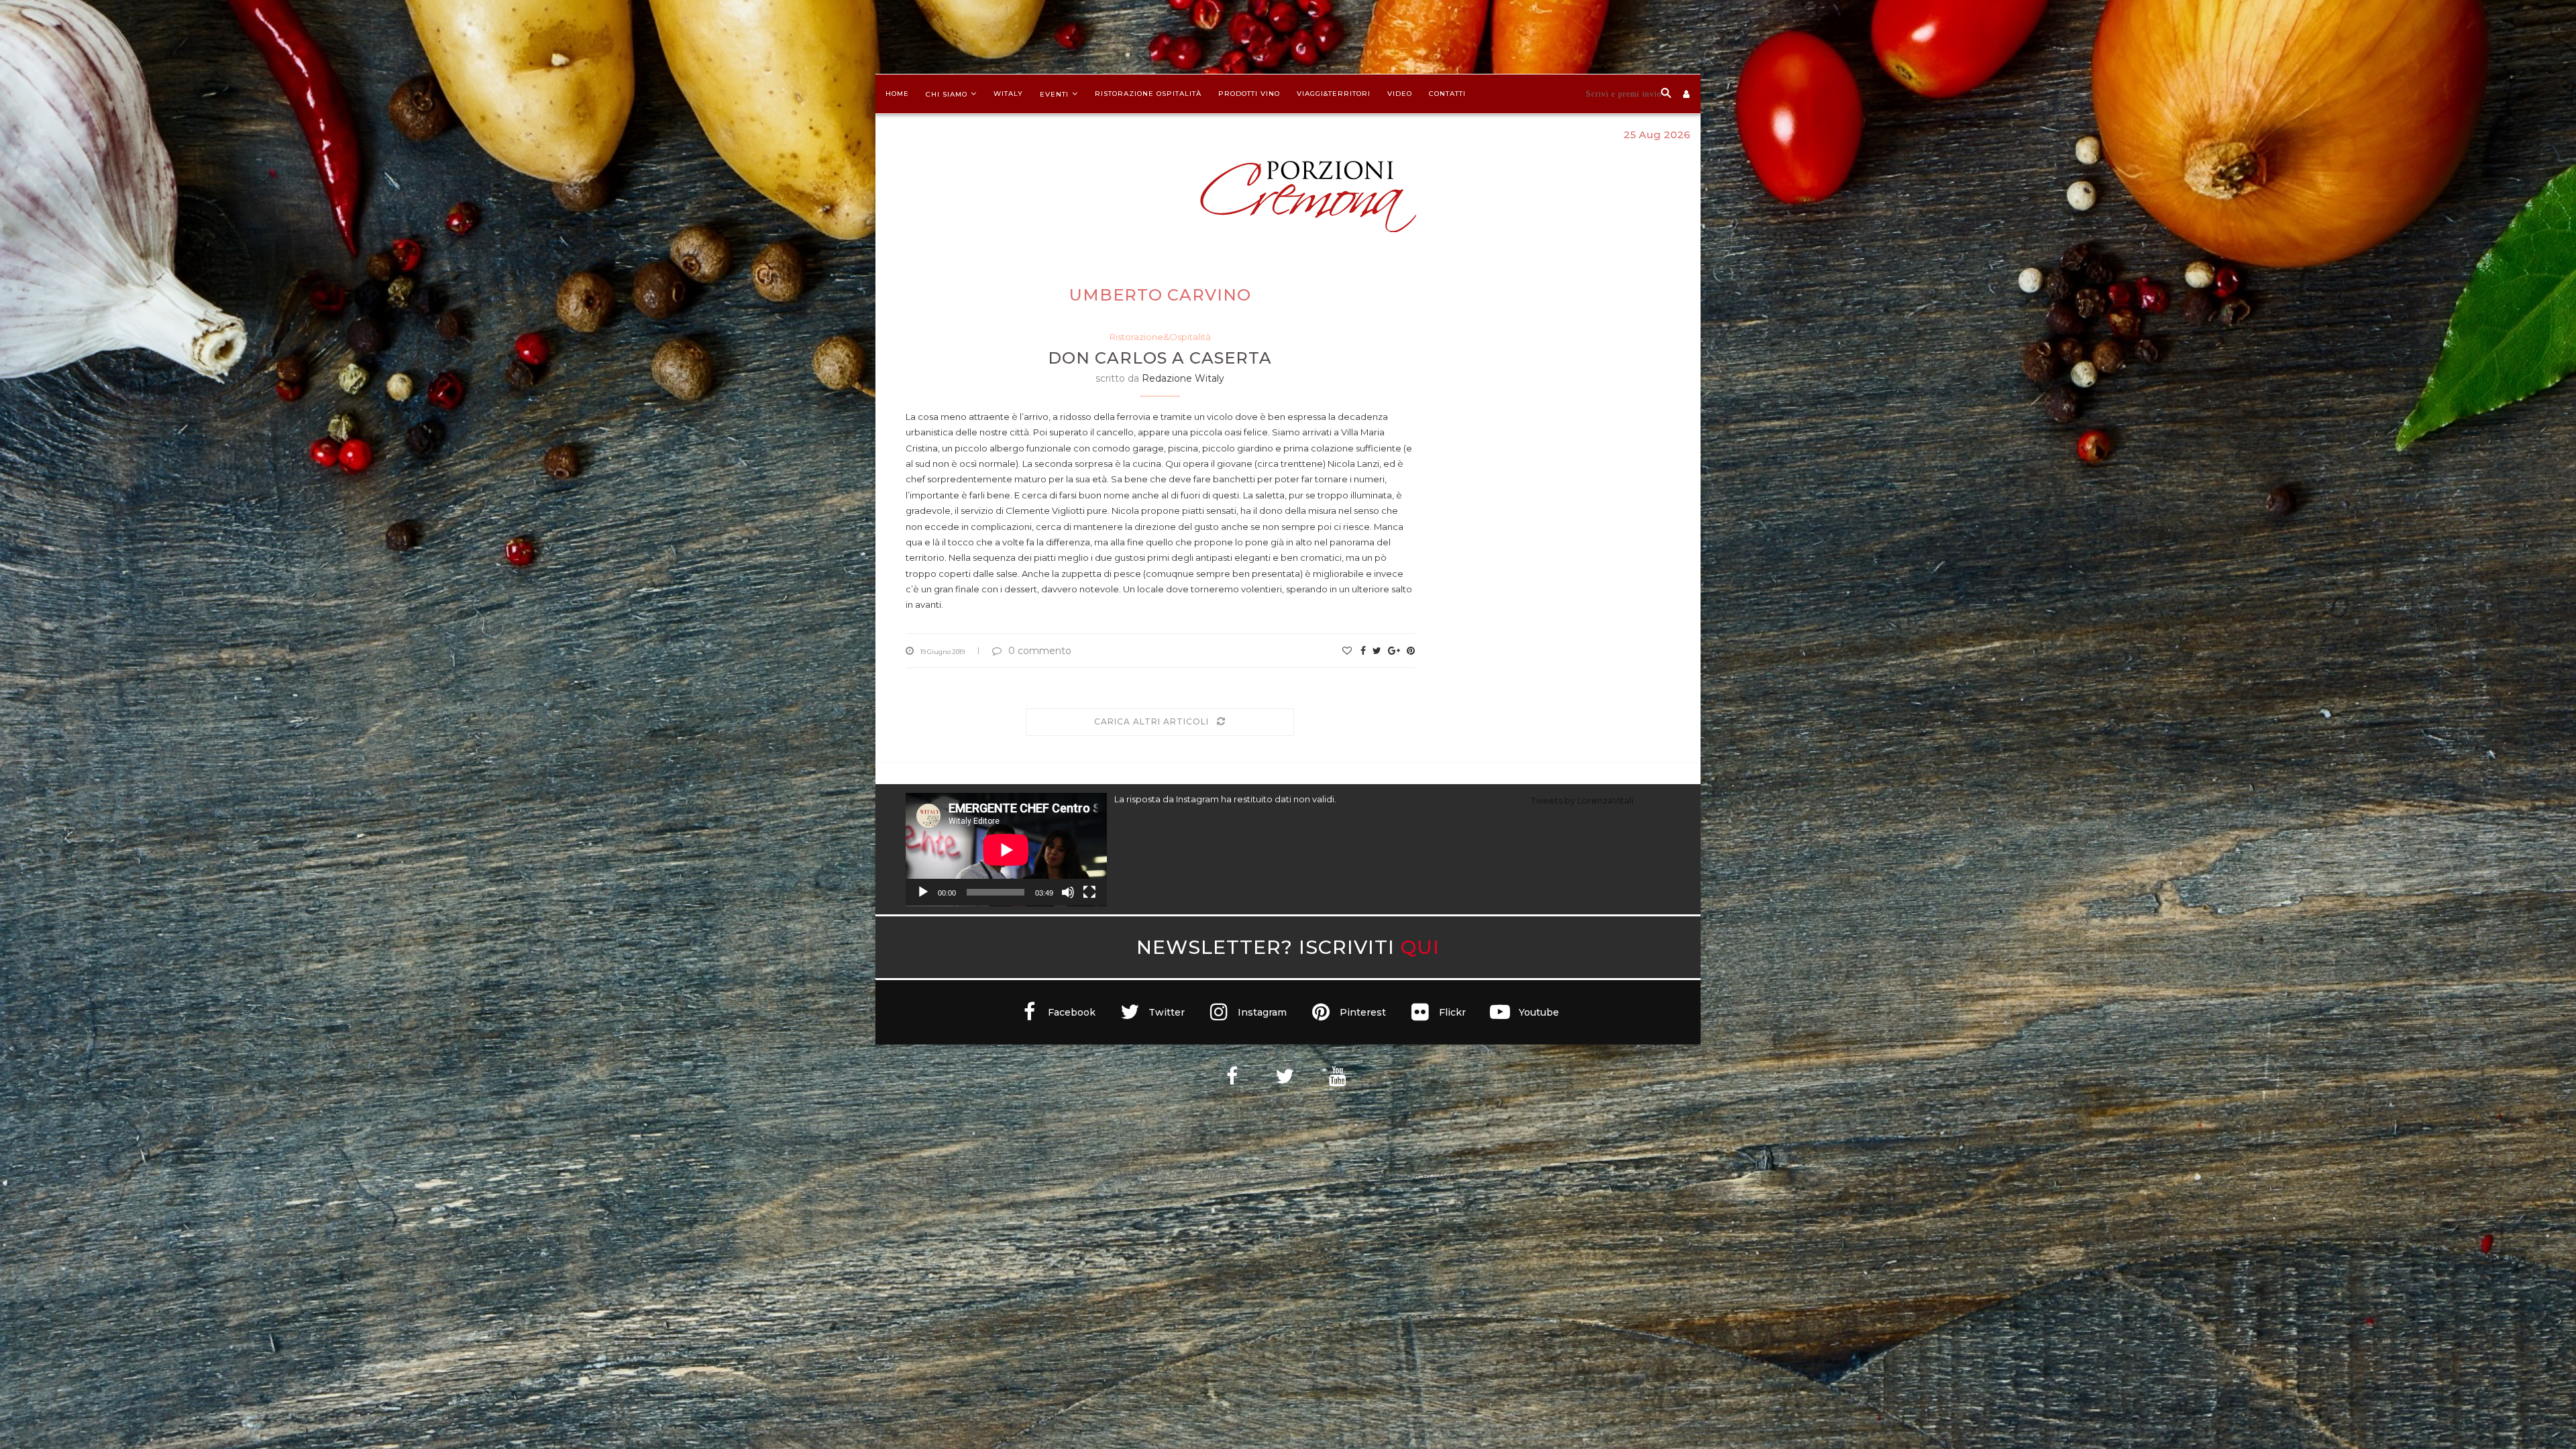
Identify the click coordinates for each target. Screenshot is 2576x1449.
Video (1400, 94)
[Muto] (1068, 892)
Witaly (1008, 94)
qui (1420, 947)
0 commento (1040, 651)
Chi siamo (947, 94)
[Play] (923, 892)
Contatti (1447, 94)
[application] (1006, 850)
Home (897, 94)
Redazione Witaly (1183, 378)
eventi (1054, 94)
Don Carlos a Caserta (1160, 358)
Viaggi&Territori (1334, 94)
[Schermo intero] (1089, 892)
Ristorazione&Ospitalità (1160, 337)
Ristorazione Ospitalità (1148, 94)
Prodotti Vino (1249, 94)
